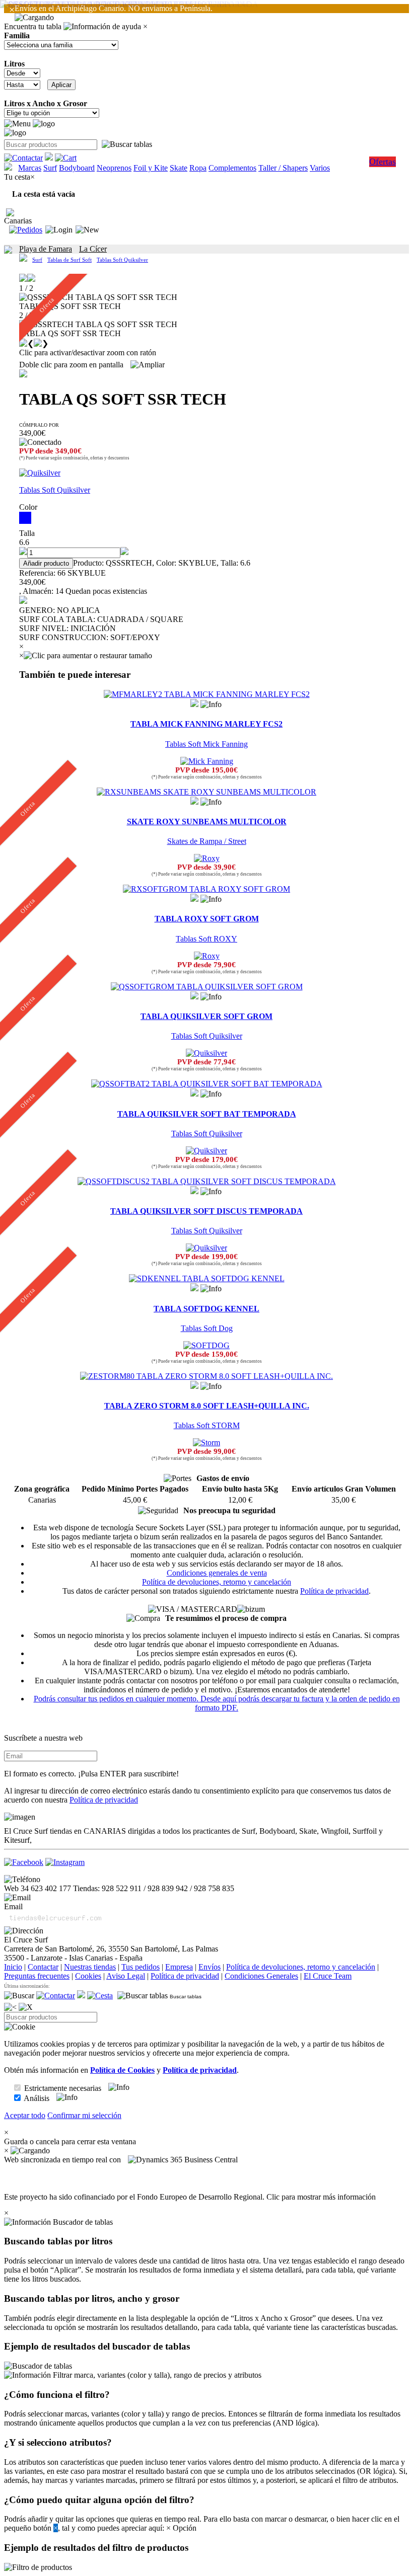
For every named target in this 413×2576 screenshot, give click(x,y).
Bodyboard (77, 168)
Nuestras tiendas (90, 1967)
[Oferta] (206, 792)
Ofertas (383, 162)
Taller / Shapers (283, 168)
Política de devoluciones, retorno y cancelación (217, 1582)
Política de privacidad (334, 1591)
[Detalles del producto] (211, 705)
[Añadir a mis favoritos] (23, 373)
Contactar (43, 1967)
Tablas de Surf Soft (70, 260)
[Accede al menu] (17, 124)
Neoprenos (114, 168)
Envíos (210, 1967)
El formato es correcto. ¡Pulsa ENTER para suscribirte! (91, 1774)
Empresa (179, 1967)
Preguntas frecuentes (37, 1976)
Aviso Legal (126, 1976)
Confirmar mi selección (84, 2115)
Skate (179, 168)
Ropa (198, 168)
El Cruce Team (328, 1976)
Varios (320, 168)
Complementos (232, 168)
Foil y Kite (151, 168)
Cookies (88, 1976)
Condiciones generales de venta (217, 1573)
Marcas (30, 168)
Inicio (13, 1967)
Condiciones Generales (261, 1976)
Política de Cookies (122, 2070)
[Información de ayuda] (102, 27)
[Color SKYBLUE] (206, 518)
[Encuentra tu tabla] (127, 144)
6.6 (24, 542)
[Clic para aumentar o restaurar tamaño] (88, 656)
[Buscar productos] (19, 1996)
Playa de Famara (46, 249)
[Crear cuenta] (87, 230)
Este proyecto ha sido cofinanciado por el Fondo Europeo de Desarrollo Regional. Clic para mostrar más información (190, 2197)
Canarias (18, 221)
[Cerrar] (26, 2007)
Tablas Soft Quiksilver (122, 260)
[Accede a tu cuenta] (59, 230)
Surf (50, 168)
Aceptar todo (25, 2115)
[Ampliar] (148, 365)
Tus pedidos (141, 1967)
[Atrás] (10, 2007)
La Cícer (93, 249)
